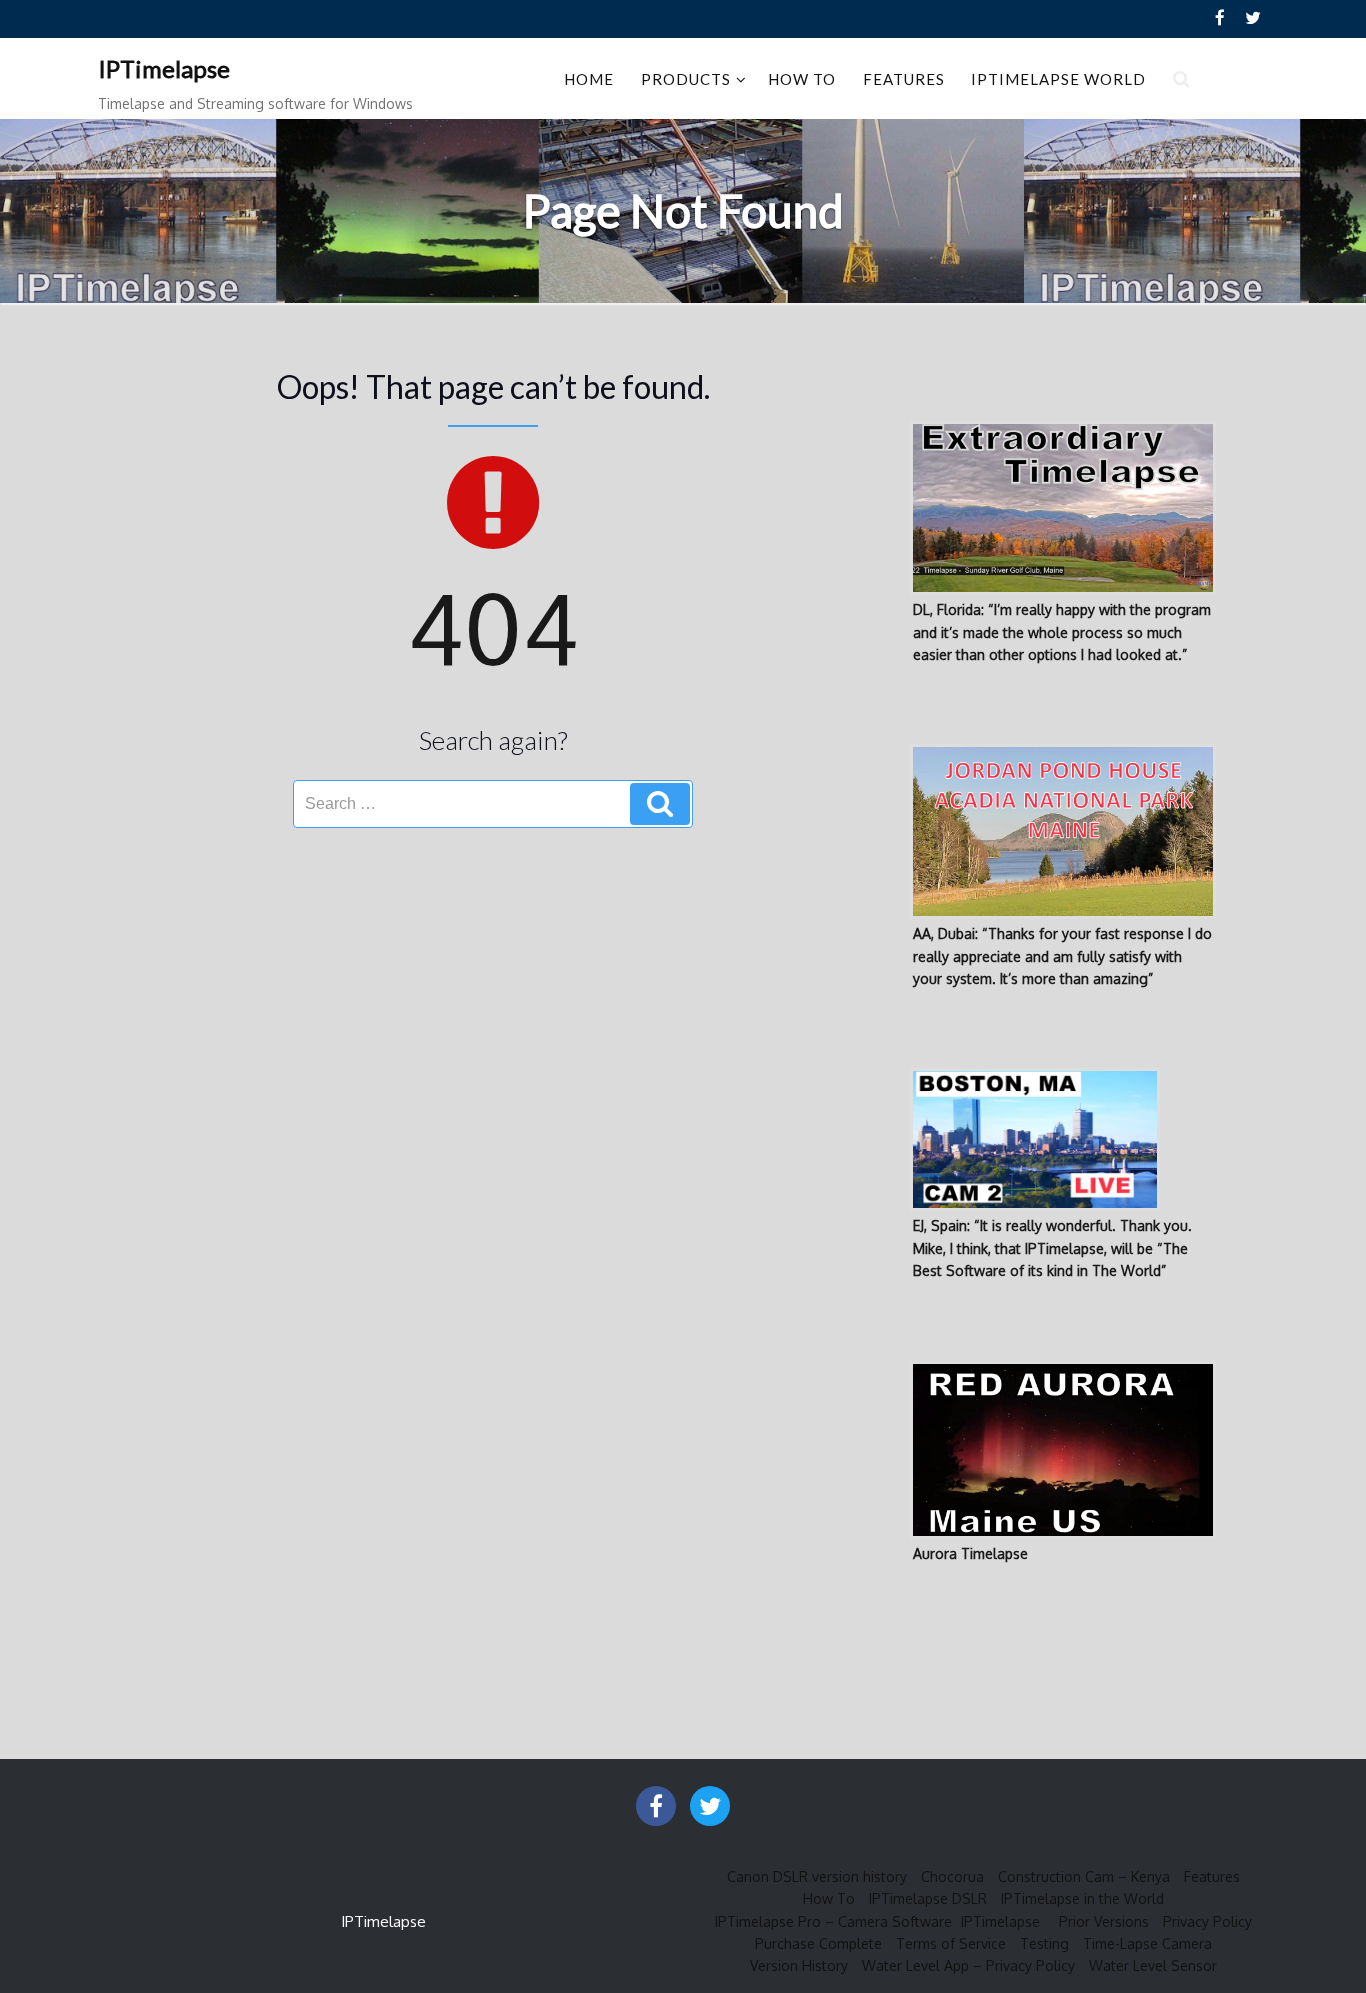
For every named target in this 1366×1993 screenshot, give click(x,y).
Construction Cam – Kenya (1084, 1876)
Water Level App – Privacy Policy (968, 1965)
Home (589, 79)
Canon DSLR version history (817, 1876)
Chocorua (952, 1876)
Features (904, 79)
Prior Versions (1104, 1921)
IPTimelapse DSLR (928, 1898)
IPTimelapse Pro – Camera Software (833, 1921)
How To (802, 79)
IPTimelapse (164, 68)
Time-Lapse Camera (1147, 1943)
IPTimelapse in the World (1082, 1898)
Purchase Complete (818, 1943)
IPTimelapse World (1058, 79)
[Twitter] (1253, 19)
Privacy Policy (1207, 1921)
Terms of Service (951, 1943)
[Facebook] (1220, 19)
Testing (1044, 1943)
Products (686, 79)
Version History (799, 1965)
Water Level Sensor (1153, 1965)
